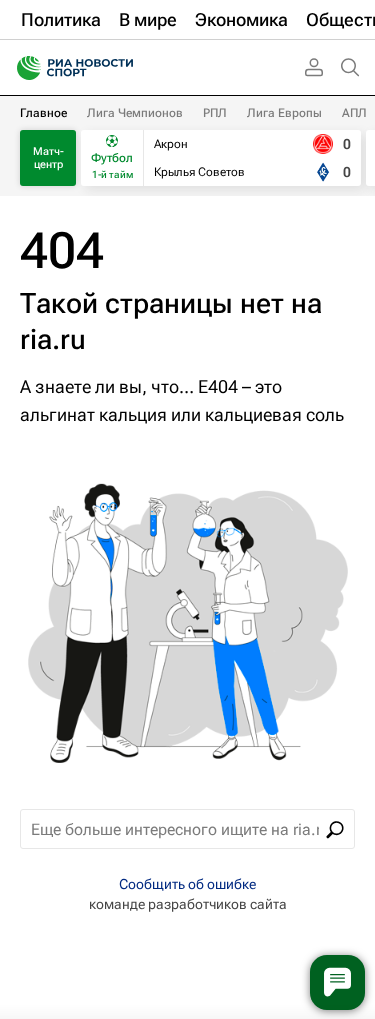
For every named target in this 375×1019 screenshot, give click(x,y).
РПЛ (215, 113)
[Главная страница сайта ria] (22, 68)
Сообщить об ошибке (187, 884)
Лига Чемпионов (135, 113)
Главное (43, 113)
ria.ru (53, 339)
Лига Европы (284, 113)
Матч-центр (48, 158)
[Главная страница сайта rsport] (120, 68)
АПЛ (354, 113)
